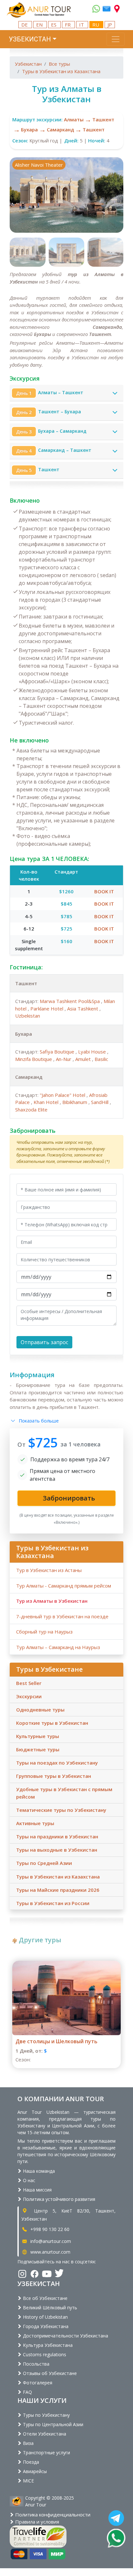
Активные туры (35, 1823)
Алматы (74, 119)
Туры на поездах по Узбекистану (57, 1763)
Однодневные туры (40, 1710)
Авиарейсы (34, 2471)
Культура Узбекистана (47, 2345)
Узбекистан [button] (30, 39)
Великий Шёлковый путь (49, 2308)
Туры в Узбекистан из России (53, 1903)
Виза (28, 2443)
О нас (28, 2180)
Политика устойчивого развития (58, 2199)
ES (54, 25)
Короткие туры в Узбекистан (52, 1723)
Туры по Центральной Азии (52, 2424)
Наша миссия (37, 2190)
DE (25, 25)
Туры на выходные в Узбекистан (57, 1850)
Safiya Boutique (58, 1052)
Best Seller (29, 1683)
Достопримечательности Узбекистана (65, 2336)
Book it (104, 891)
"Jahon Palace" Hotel (63, 1095)
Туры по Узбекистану (46, 2415)
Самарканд (60, 129)
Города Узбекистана (45, 2326)
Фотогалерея (37, 2383)
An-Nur (64, 1059)
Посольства (36, 2364)
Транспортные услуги (46, 2453)
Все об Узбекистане (45, 2298)
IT (82, 25)
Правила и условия (36, 2522)
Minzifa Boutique (34, 1059)
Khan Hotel (47, 1102)
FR (68, 25)
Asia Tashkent (83, 1009)
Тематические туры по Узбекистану (61, 1810)
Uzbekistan (28, 1016)
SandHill (100, 1102)
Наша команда (38, 2171)
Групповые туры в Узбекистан (54, 1776)
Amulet (84, 1059)
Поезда (30, 2462)
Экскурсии (29, 1696)
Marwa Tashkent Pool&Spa (70, 1001)
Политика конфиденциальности (52, 2515)
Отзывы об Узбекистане (49, 2373)
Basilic (101, 1059)
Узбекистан (28, 64)
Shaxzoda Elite (31, 1110)
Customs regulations (44, 2354)
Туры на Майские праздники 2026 (58, 1890)
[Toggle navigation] (116, 39)
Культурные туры (38, 1736)
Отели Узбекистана (44, 2434)
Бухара (29, 129)
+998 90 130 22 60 (49, 2229)
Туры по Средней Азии (44, 1863)
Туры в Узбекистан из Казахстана (61, 71)
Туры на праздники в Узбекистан (57, 1836)
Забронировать (33, 1131)
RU (96, 25)
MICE (28, 2481)
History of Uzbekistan (45, 2317)
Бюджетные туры (38, 1749)
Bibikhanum (75, 1102)
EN (40, 25)
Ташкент (103, 119)
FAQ (27, 2392)
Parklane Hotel (47, 1009)
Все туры (59, 64)
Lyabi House (93, 1052)
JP (110, 25)
